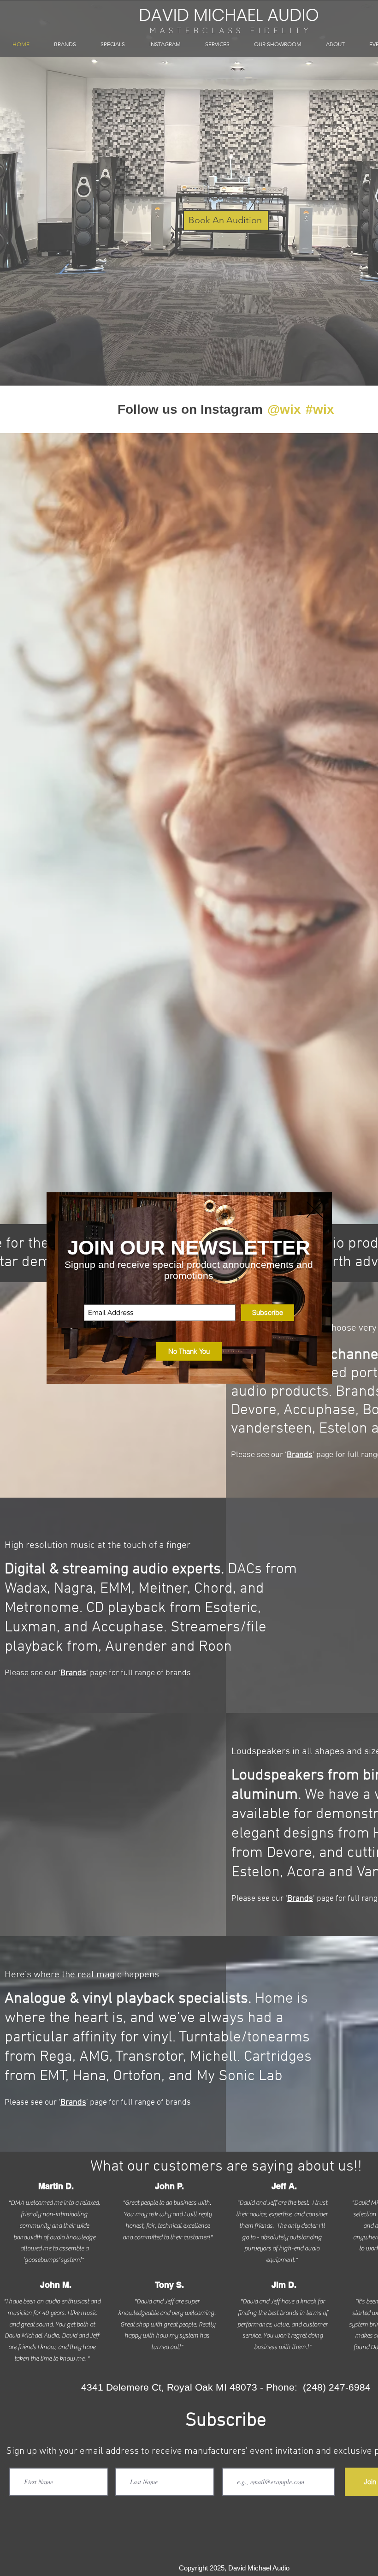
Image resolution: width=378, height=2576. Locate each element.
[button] (189, 1351)
